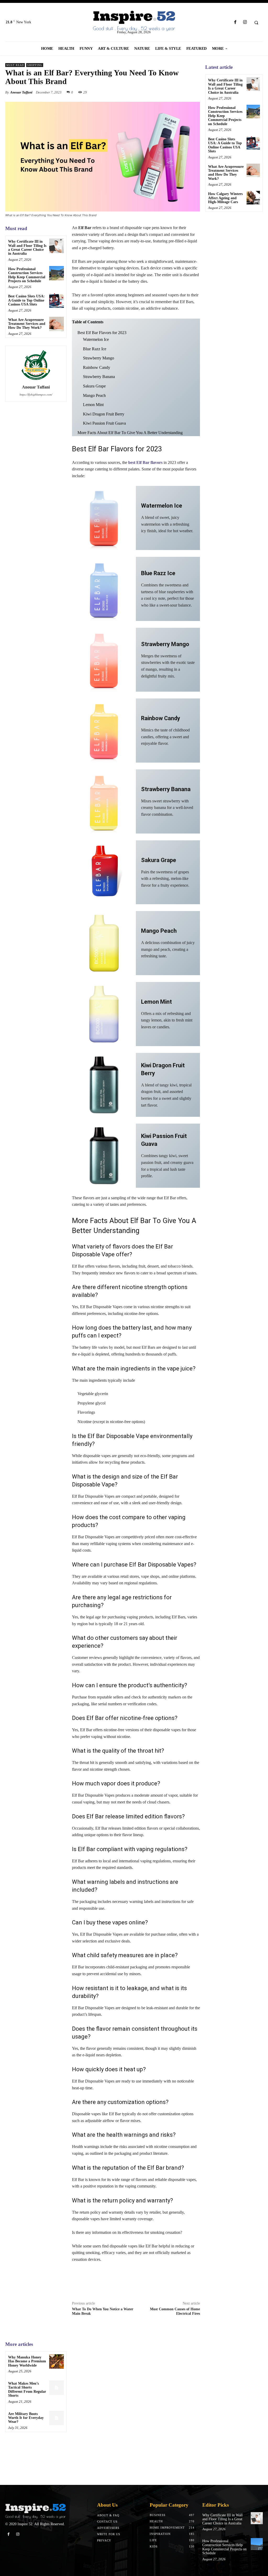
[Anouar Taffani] (36, 364)
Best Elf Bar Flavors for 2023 (102, 333)
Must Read (15, 65)
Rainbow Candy (97, 367)
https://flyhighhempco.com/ (36, 395)
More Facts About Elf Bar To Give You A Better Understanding (130, 433)
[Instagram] (245, 22)
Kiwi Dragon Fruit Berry (104, 414)
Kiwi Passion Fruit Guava (104, 423)
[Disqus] (136, 2406)
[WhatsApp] (195, 92)
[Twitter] (171, 92)
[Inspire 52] (134, 21)
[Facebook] (235, 22)
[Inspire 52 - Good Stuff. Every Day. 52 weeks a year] (35, 2511)
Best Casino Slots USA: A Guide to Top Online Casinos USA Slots (26, 300)
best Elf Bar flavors (145, 462)
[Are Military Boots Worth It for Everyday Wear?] (56, 2418)
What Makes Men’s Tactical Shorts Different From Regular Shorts (27, 2389)
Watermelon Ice (96, 339)
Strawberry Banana (99, 377)
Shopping (35, 65)
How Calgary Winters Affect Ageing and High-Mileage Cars (225, 198)
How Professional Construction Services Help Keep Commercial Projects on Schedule (27, 275)
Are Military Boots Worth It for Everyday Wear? (26, 2418)
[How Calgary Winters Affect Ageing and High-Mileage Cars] (253, 198)
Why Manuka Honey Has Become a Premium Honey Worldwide (27, 2361)
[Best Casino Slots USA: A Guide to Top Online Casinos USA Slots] (56, 300)
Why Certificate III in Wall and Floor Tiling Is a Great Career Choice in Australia (27, 248)
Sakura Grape (94, 386)
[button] (256, 23)
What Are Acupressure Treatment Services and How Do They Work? (27, 324)
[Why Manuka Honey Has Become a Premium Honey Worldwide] (56, 2361)
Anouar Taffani (21, 92)
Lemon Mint (93, 405)
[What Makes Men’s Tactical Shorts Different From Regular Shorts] (56, 2388)
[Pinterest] (183, 92)
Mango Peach (94, 395)
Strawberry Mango (99, 358)
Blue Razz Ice (95, 349)
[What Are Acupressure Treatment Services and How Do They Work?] (56, 324)
